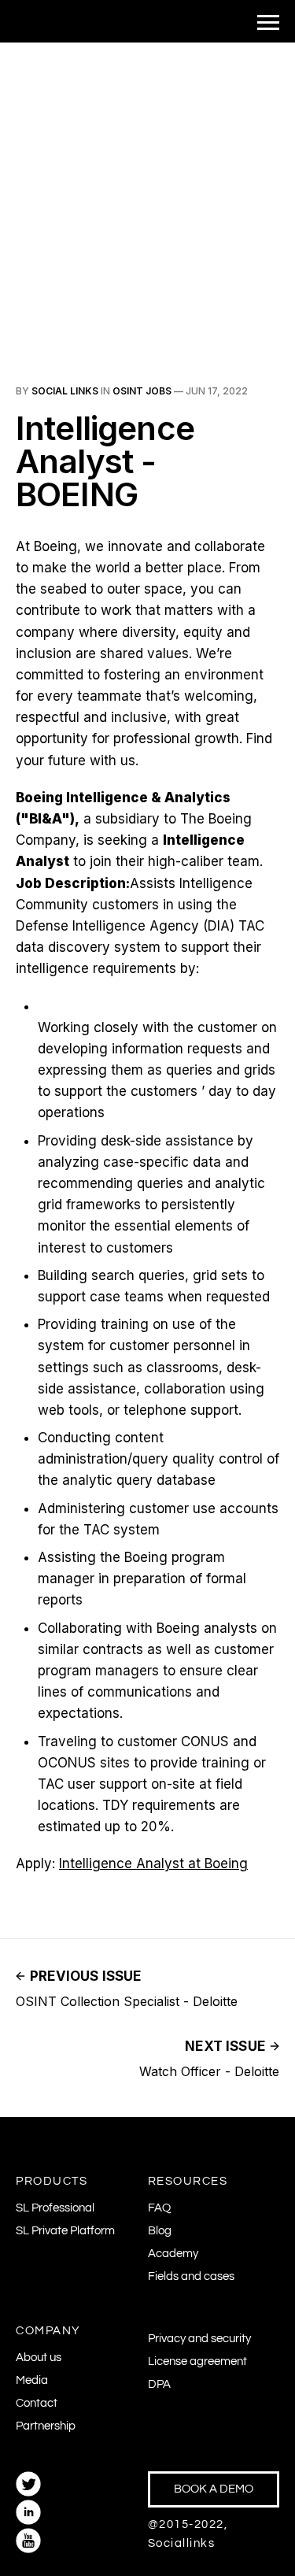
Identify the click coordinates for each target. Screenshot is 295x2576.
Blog (160, 2231)
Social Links (65, 391)
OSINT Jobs (142, 391)
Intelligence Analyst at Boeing (153, 1864)
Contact (37, 2403)
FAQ (159, 2208)
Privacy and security (199, 2339)
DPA (159, 2384)
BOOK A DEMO (214, 2489)
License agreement (197, 2361)
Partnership (46, 2426)
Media (32, 2380)
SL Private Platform (65, 2231)
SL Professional (55, 2208)
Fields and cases (191, 2276)
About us (39, 2358)
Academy (173, 2254)
